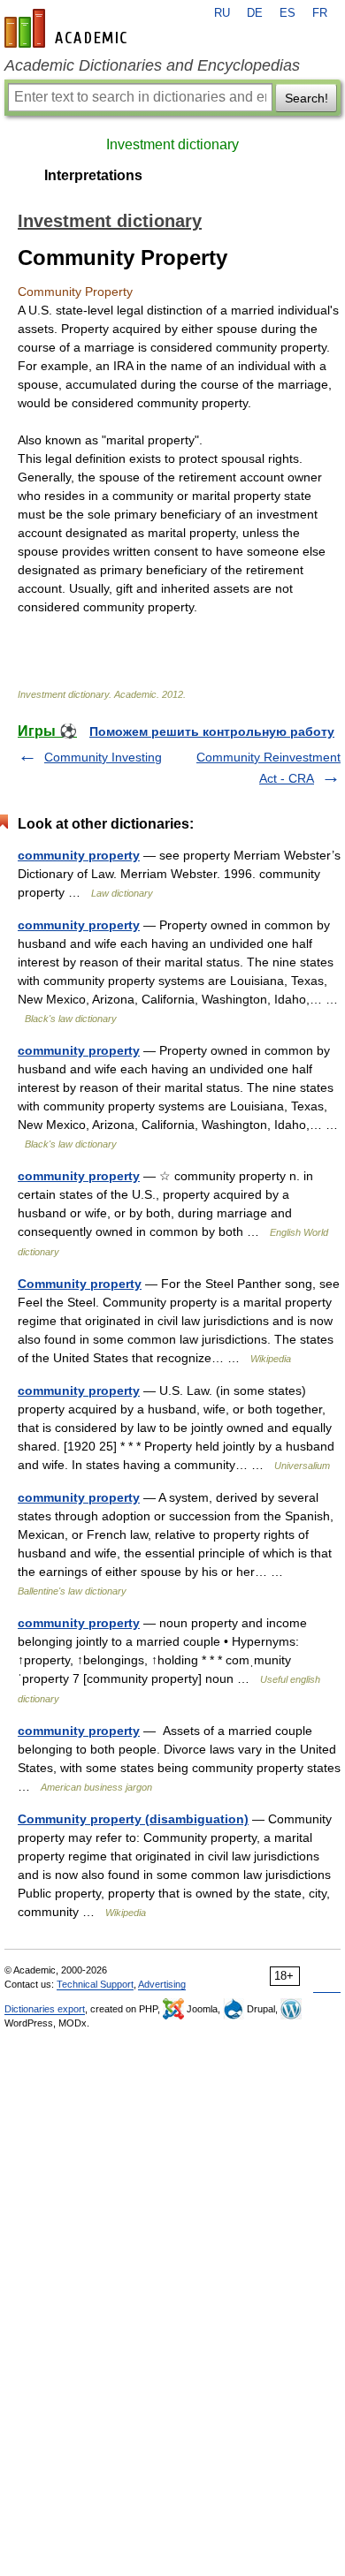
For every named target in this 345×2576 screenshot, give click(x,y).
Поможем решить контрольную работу (212, 731)
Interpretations (93, 175)
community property (79, 855)
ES (287, 13)
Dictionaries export (45, 2009)
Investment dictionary (172, 144)
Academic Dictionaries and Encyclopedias (152, 65)
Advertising (162, 1984)
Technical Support (95, 1984)
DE (255, 13)
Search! (307, 98)
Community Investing (103, 757)
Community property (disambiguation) (133, 1819)
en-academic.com (68, 28)
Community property (80, 1284)
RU (222, 13)
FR (320, 13)
